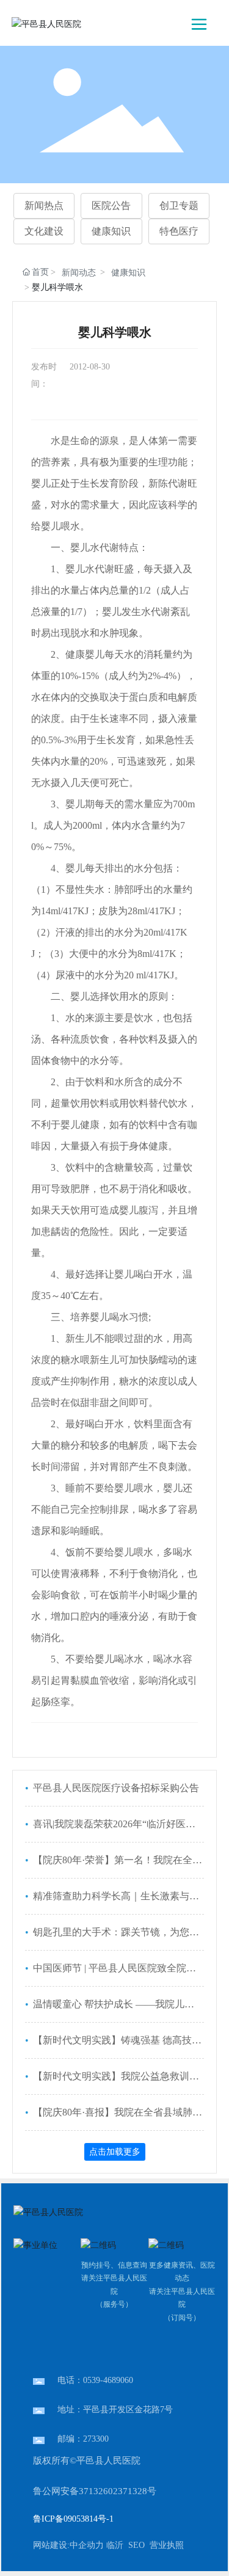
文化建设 (44, 231)
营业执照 (167, 2545)
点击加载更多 (115, 2152)
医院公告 (111, 206)
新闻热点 (44, 206)
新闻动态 (79, 273)
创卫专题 (179, 206)
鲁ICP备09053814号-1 (73, 2519)
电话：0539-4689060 (95, 2380)
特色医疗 (179, 231)
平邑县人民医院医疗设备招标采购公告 (115, 1788)
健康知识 (111, 231)
